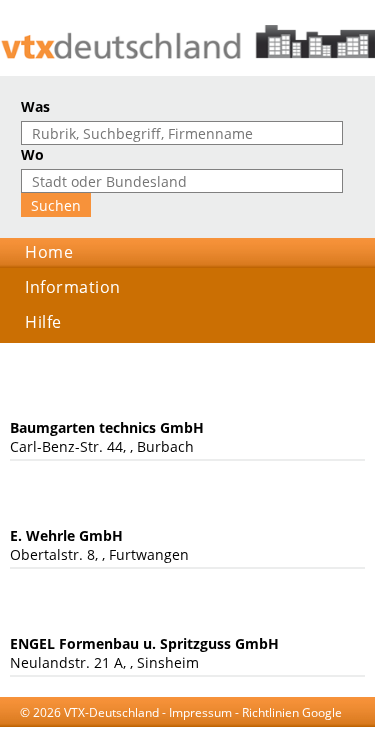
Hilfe (43, 322)
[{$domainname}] (187, 42)
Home (49, 252)
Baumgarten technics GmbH (107, 427)
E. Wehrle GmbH (66, 535)
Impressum (200, 712)
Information (73, 287)
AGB (109, 731)
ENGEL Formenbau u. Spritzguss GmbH (144, 643)
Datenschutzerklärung (194, 731)
